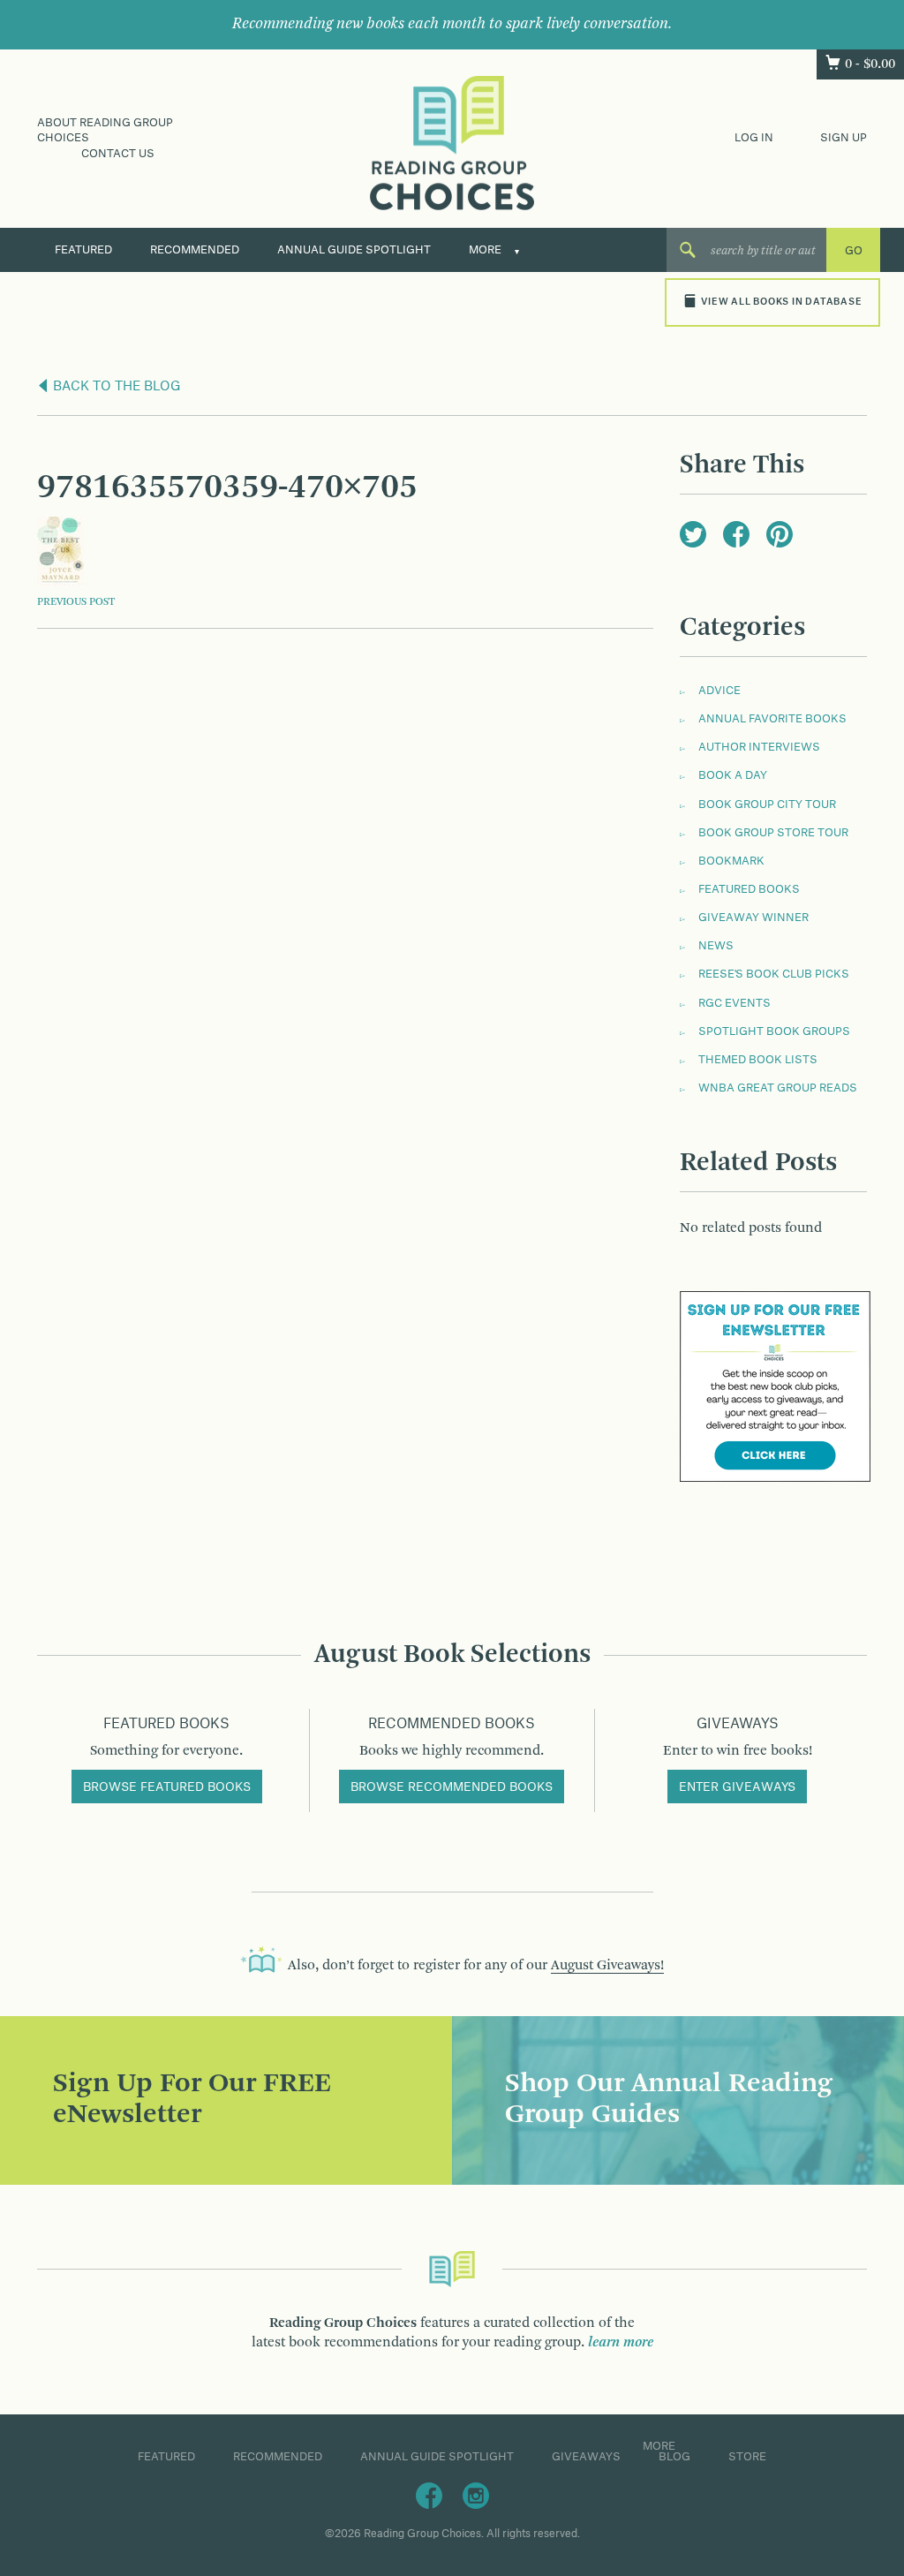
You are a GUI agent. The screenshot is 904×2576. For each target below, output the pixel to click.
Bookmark (731, 861)
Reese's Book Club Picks (774, 974)
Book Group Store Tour (773, 833)
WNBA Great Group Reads (778, 1088)
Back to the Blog (115, 387)
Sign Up (844, 138)
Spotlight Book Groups (774, 1031)
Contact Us (118, 154)
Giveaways (586, 2457)
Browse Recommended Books (452, 1787)
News (716, 946)
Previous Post (76, 602)
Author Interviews (759, 747)
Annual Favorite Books (772, 719)
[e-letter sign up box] (775, 1386)
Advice (719, 691)
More (485, 250)
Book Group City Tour (767, 805)
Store (747, 2457)
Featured (83, 250)
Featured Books (749, 889)
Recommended (195, 250)
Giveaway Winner (753, 918)
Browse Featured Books (167, 1787)
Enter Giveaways (737, 1787)
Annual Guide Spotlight (354, 250)
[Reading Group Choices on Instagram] (476, 2495)
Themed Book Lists (758, 1060)
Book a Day (733, 775)
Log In (754, 138)
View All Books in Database (781, 302)
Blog (674, 2457)
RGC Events (734, 1003)
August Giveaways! (607, 1966)
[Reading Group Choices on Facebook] (429, 2495)
